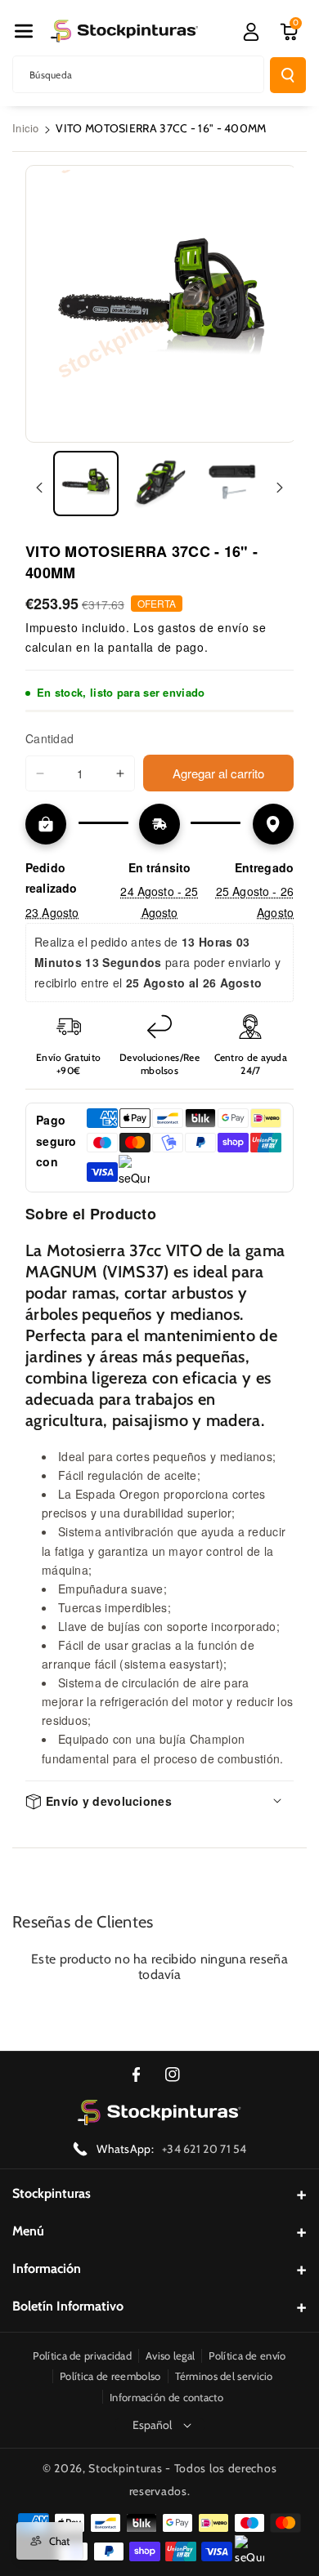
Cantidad (49, 738)
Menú (28, 2231)
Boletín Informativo (68, 2306)
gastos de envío (204, 627)
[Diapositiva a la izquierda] (39, 488)
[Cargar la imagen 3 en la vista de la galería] (233, 484)
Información (47, 2268)
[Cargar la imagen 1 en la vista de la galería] (86, 484)
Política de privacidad (82, 2355)
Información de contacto (166, 2397)
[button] (24, 31)
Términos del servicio (224, 2376)
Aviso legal (170, 2355)
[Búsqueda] (288, 75)
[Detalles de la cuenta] (251, 32)
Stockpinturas (52, 2193)
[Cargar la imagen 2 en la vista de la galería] (159, 484)
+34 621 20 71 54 (204, 2149)
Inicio (26, 128)
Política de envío (247, 2355)
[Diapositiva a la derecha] (280, 488)
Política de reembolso (110, 2376)
